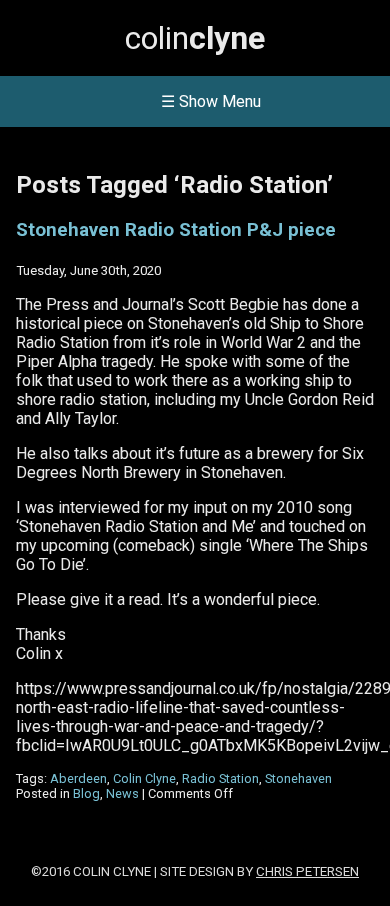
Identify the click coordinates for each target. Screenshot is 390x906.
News (122, 793)
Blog (86, 793)
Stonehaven (298, 778)
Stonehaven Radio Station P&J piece (176, 230)
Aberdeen (78, 778)
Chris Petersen (307, 871)
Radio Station (220, 778)
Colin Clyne (144, 778)
